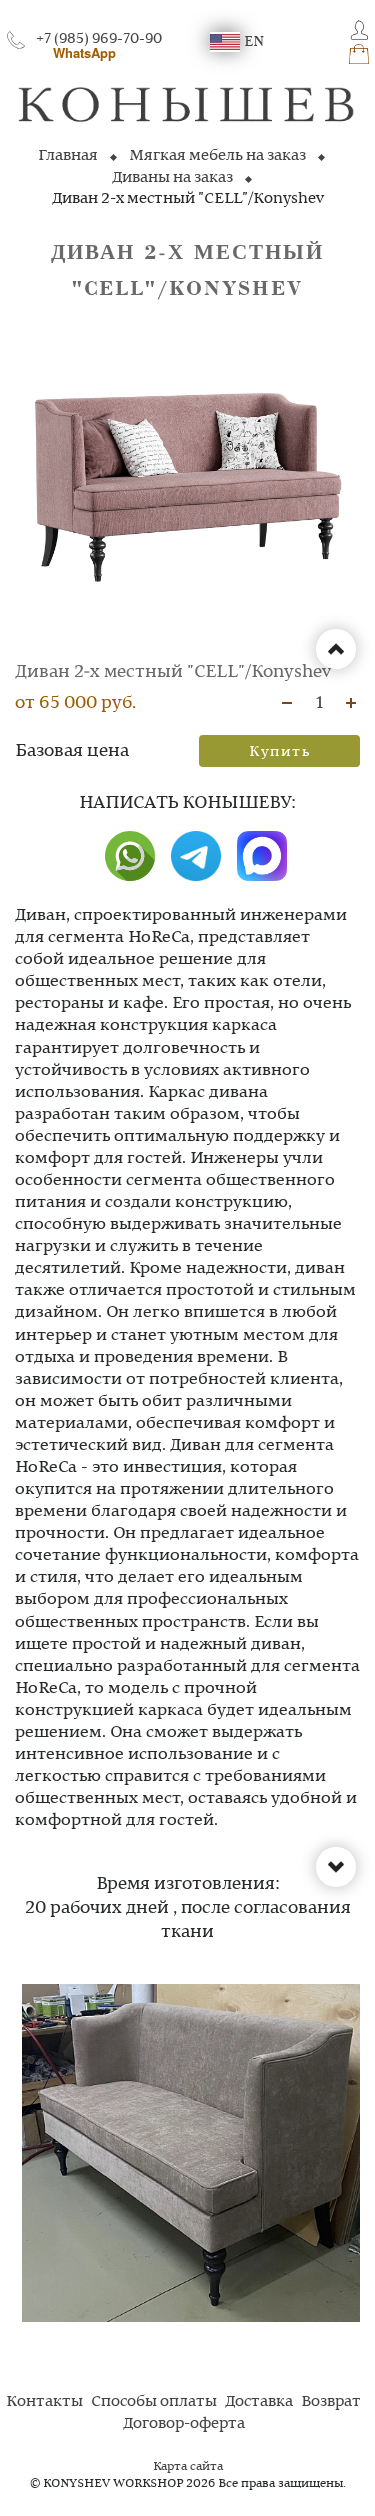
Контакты (44, 2402)
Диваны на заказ (172, 178)
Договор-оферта (184, 2424)
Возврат (331, 2402)
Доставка (259, 2402)
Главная (68, 156)
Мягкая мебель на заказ (217, 156)
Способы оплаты (154, 2402)
